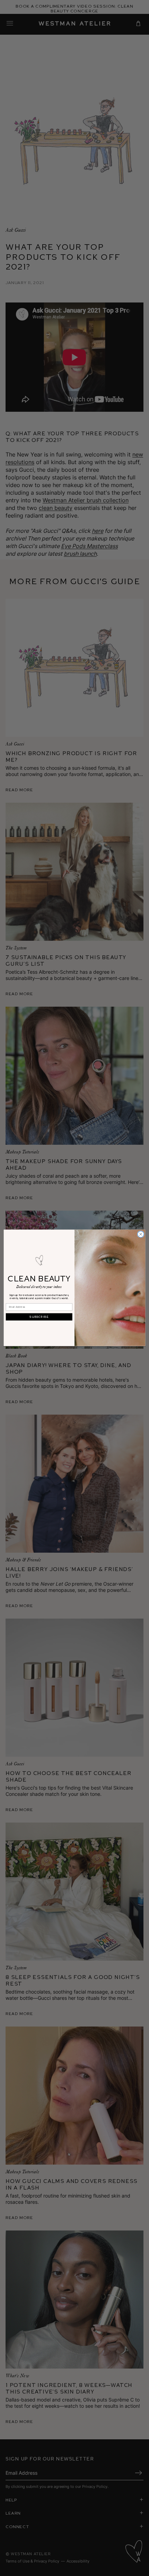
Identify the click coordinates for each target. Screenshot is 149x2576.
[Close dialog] (141, 1234)
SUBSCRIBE (39, 1317)
